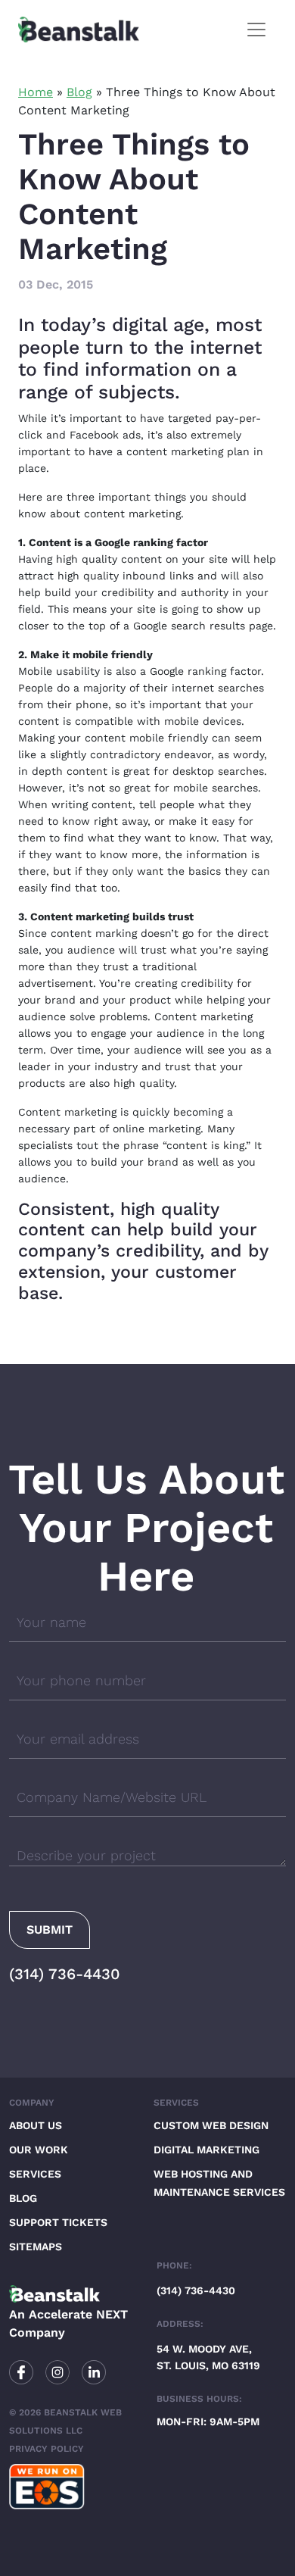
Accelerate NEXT (78, 2314)
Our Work (39, 2150)
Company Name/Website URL (112, 1797)
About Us (36, 2125)
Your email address (78, 1739)
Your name (51, 1622)
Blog (79, 92)
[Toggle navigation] (256, 30)
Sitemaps (36, 2247)
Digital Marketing (206, 2150)
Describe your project (86, 1855)
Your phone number (81, 1680)
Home (36, 92)
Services (35, 2174)
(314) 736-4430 (65, 1974)
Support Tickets (58, 2222)
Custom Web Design (211, 2125)
